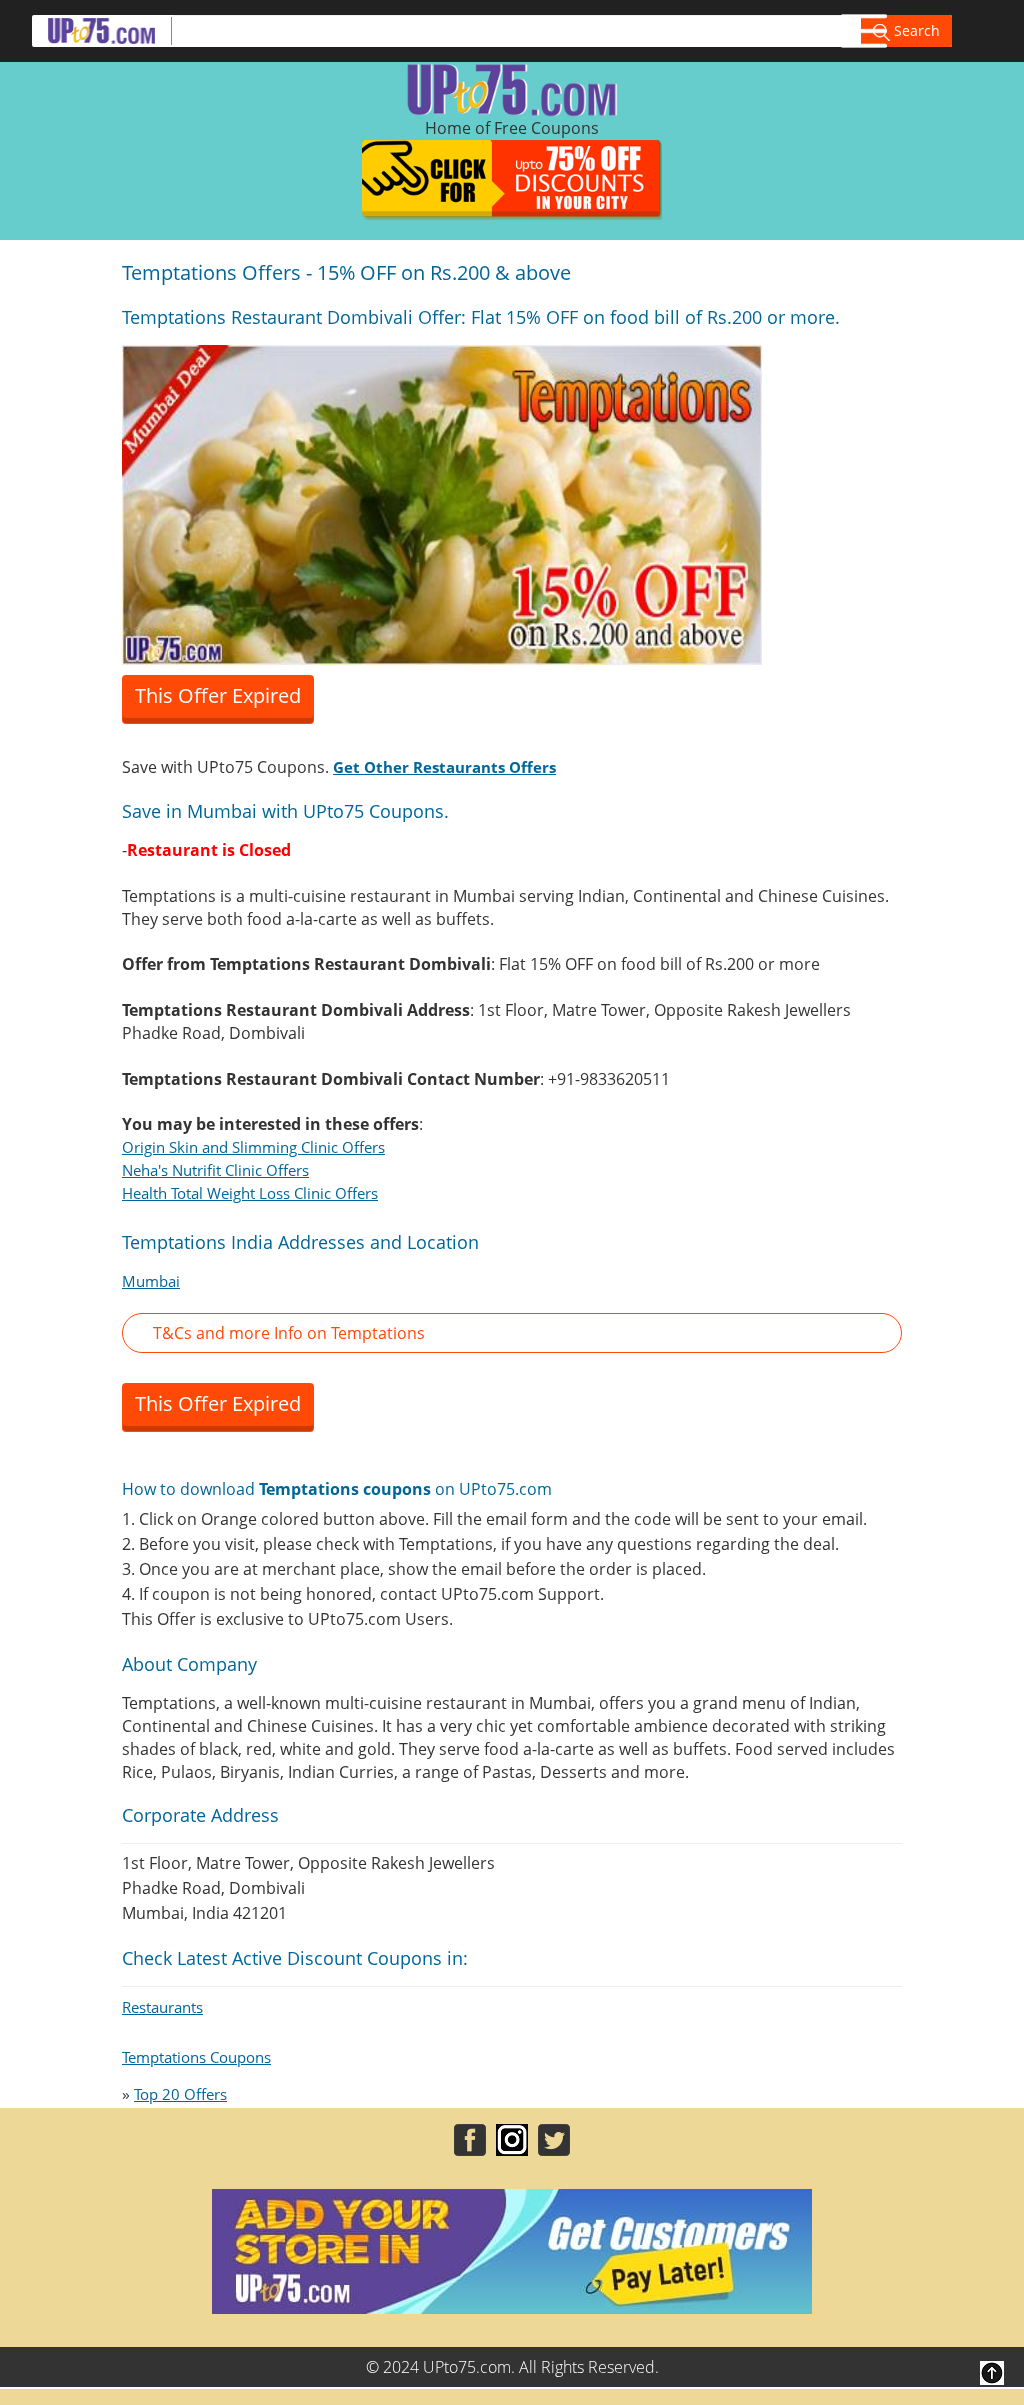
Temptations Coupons (196, 2057)
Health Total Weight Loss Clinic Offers (250, 1193)
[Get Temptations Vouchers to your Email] (442, 503)
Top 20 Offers (180, 2094)
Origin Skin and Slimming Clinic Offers (253, 1147)
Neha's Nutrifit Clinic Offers (215, 1170)
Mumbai (151, 1281)
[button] (512, 1333)
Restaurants (162, 2007)
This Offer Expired (218, 695)
